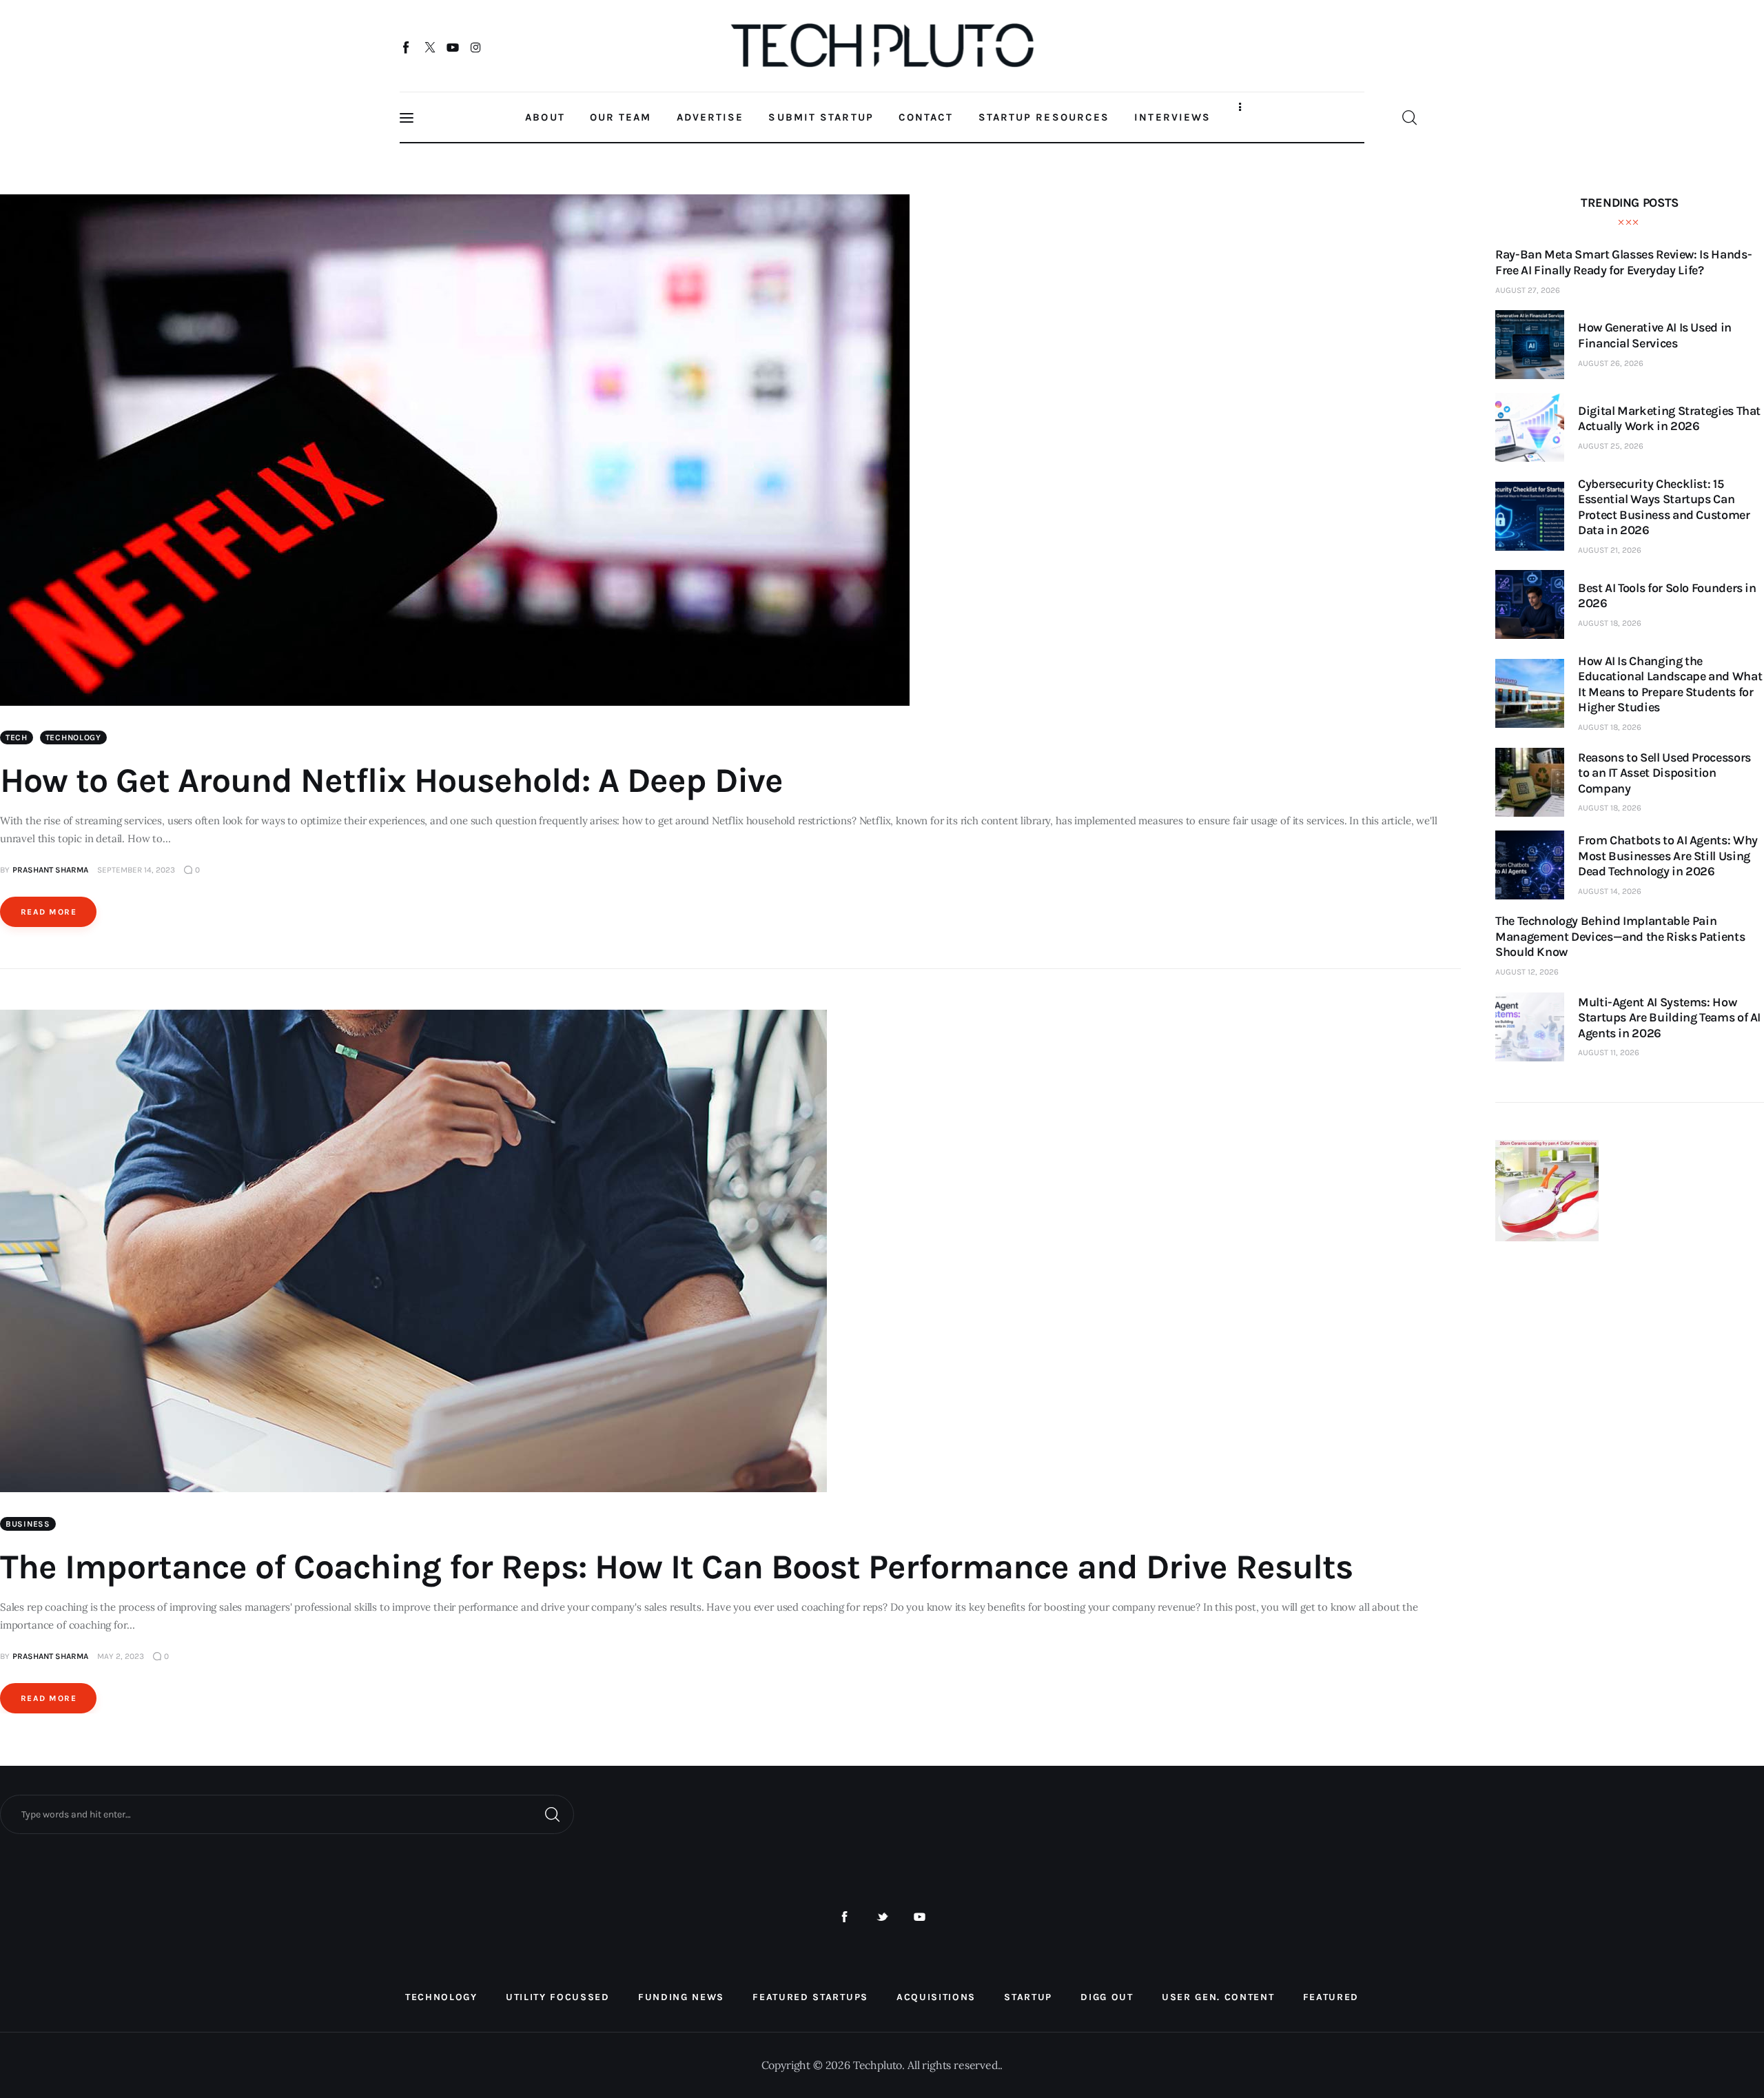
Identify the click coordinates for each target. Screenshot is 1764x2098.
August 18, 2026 (1610, 623)
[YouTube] (453, 47)
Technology (73, 737)
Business (28, 1524)
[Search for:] (287, 1813)
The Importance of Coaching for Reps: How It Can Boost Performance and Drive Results (676, 1567)
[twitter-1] (882, 1917)
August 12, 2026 (1527, 972)
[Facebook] (407, 47)
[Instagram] (476, 47)
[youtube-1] (920, 1917)
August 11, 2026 (1609, 1052)
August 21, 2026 (1610, 550)
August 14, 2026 (1610, 891)
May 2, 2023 (121, 1656)
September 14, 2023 (136, 870)
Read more (49, 912)
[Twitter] (430, 47)
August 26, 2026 (1611, 363)
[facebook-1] (844, 1917)
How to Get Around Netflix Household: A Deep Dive (391, 781)
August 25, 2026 (1611, 446)
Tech (17, 737)
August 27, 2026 (1528, 290)
